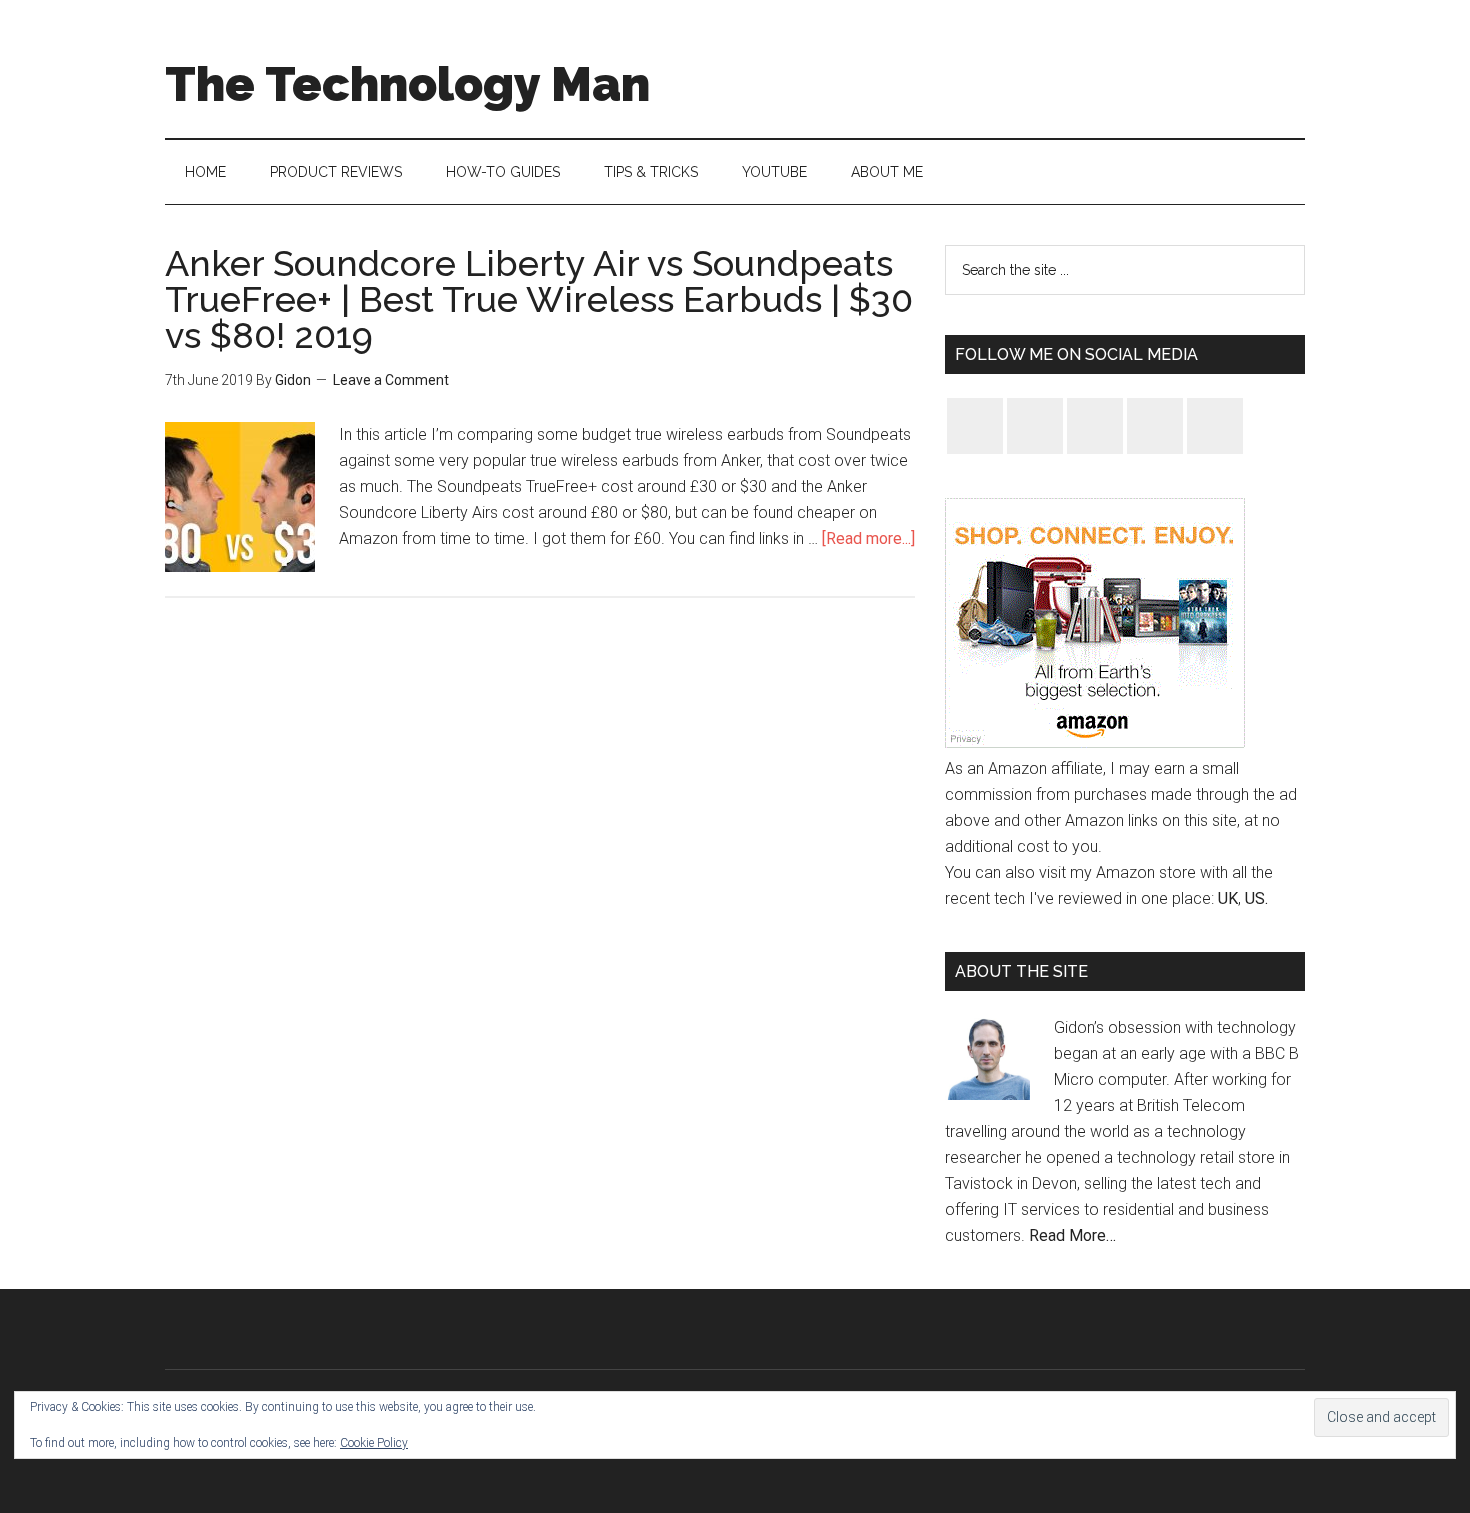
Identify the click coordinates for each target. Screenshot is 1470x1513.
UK (1228, 898)
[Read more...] (868, 538)
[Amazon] (1095, 742)
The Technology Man (407, 84)
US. (1256, 898)
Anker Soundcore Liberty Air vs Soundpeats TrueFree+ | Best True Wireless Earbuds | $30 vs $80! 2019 (539, 299)
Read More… (1072, 1235)
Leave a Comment (391, 380)
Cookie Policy (374, 1443)
